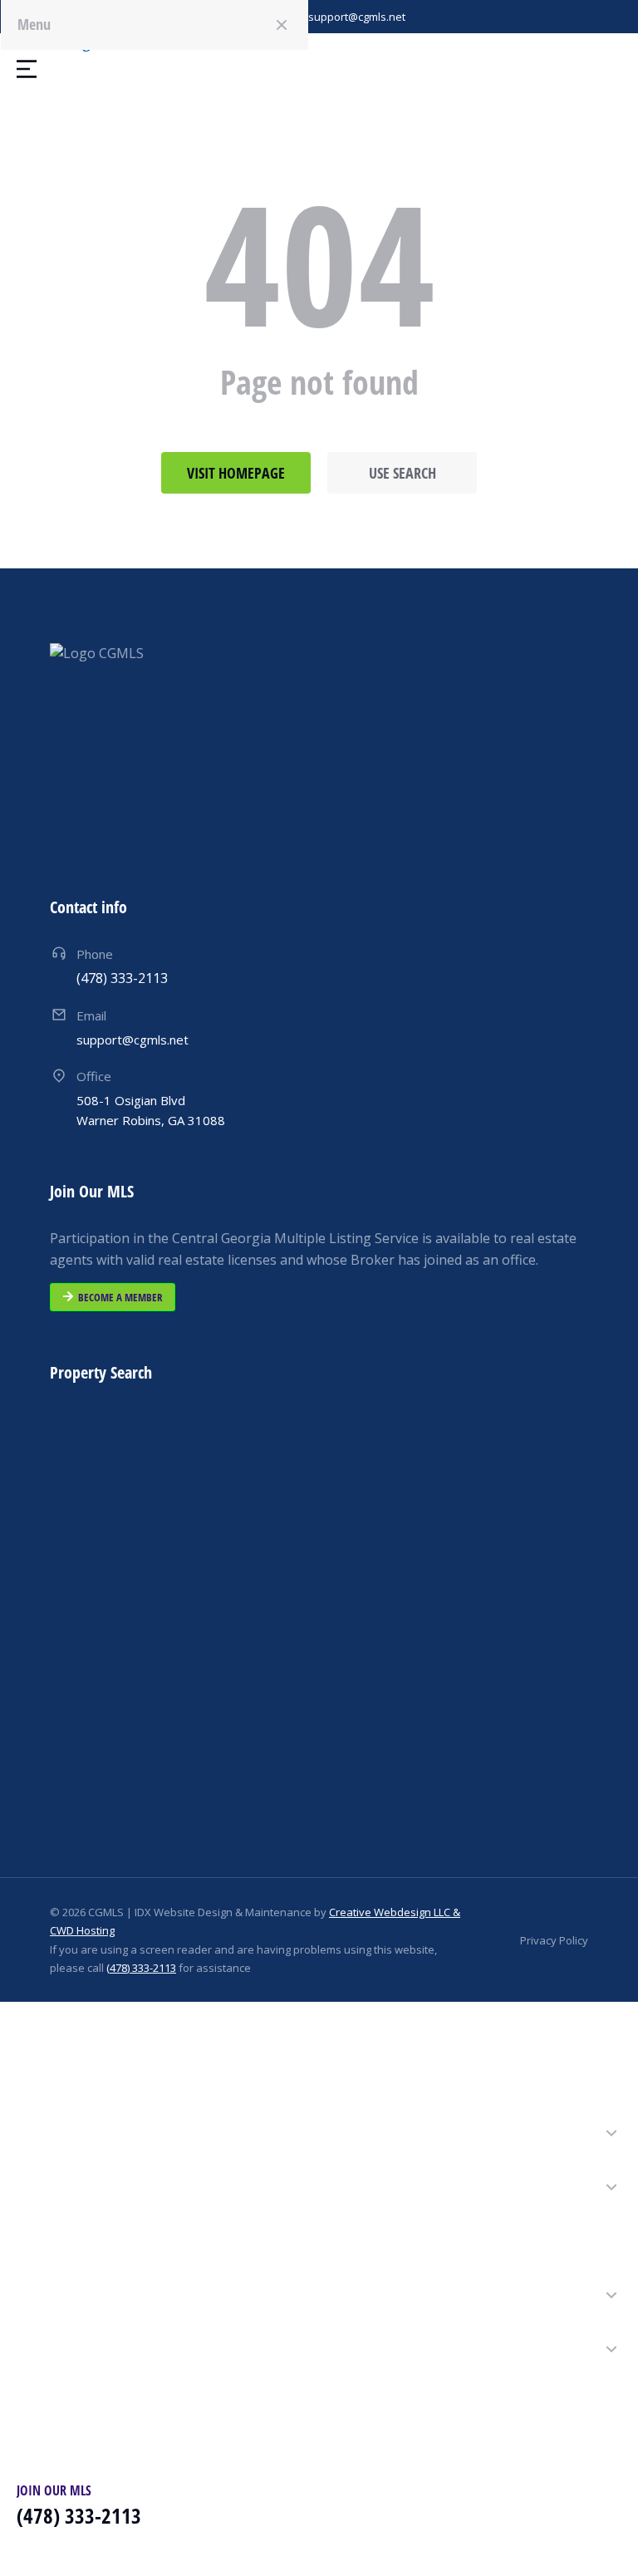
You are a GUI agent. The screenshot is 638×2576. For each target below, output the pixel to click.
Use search (402, 473)
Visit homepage (236, 473)
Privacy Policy (554, 1940)
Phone (95, 954)
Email (91, 1015)
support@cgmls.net (357, 17)
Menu (34, 24)
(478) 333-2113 (141, 1968)
